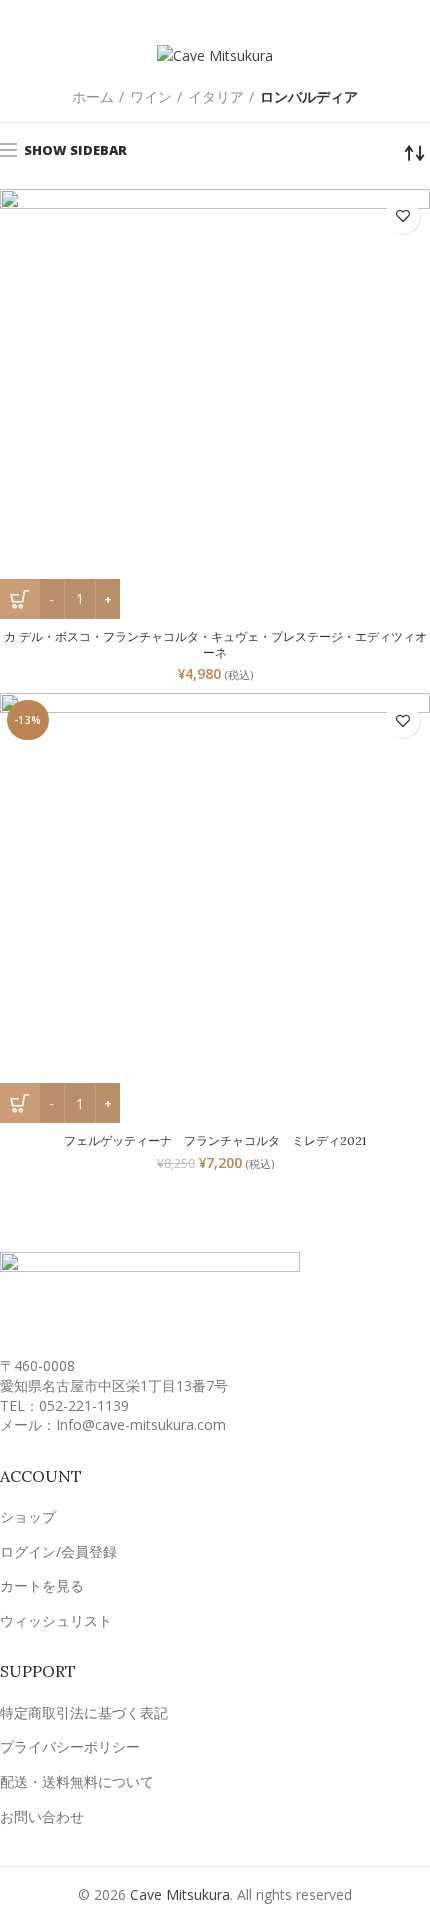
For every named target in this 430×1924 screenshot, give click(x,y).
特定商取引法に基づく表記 (84, 1712)
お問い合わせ (42, 1816)
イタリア (216, 96)
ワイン (151, 96)
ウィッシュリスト (56, 1620)
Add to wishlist (402, 216)
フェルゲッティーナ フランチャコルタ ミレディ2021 (215, 1140)
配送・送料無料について (77, 1781)
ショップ (28, 1516)
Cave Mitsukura (180, 1894)
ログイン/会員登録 (58, 1551)
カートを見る (42, 1585)
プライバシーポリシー (70, 1746)
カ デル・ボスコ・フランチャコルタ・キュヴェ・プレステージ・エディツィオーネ (215, 644)
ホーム (93, 96)
